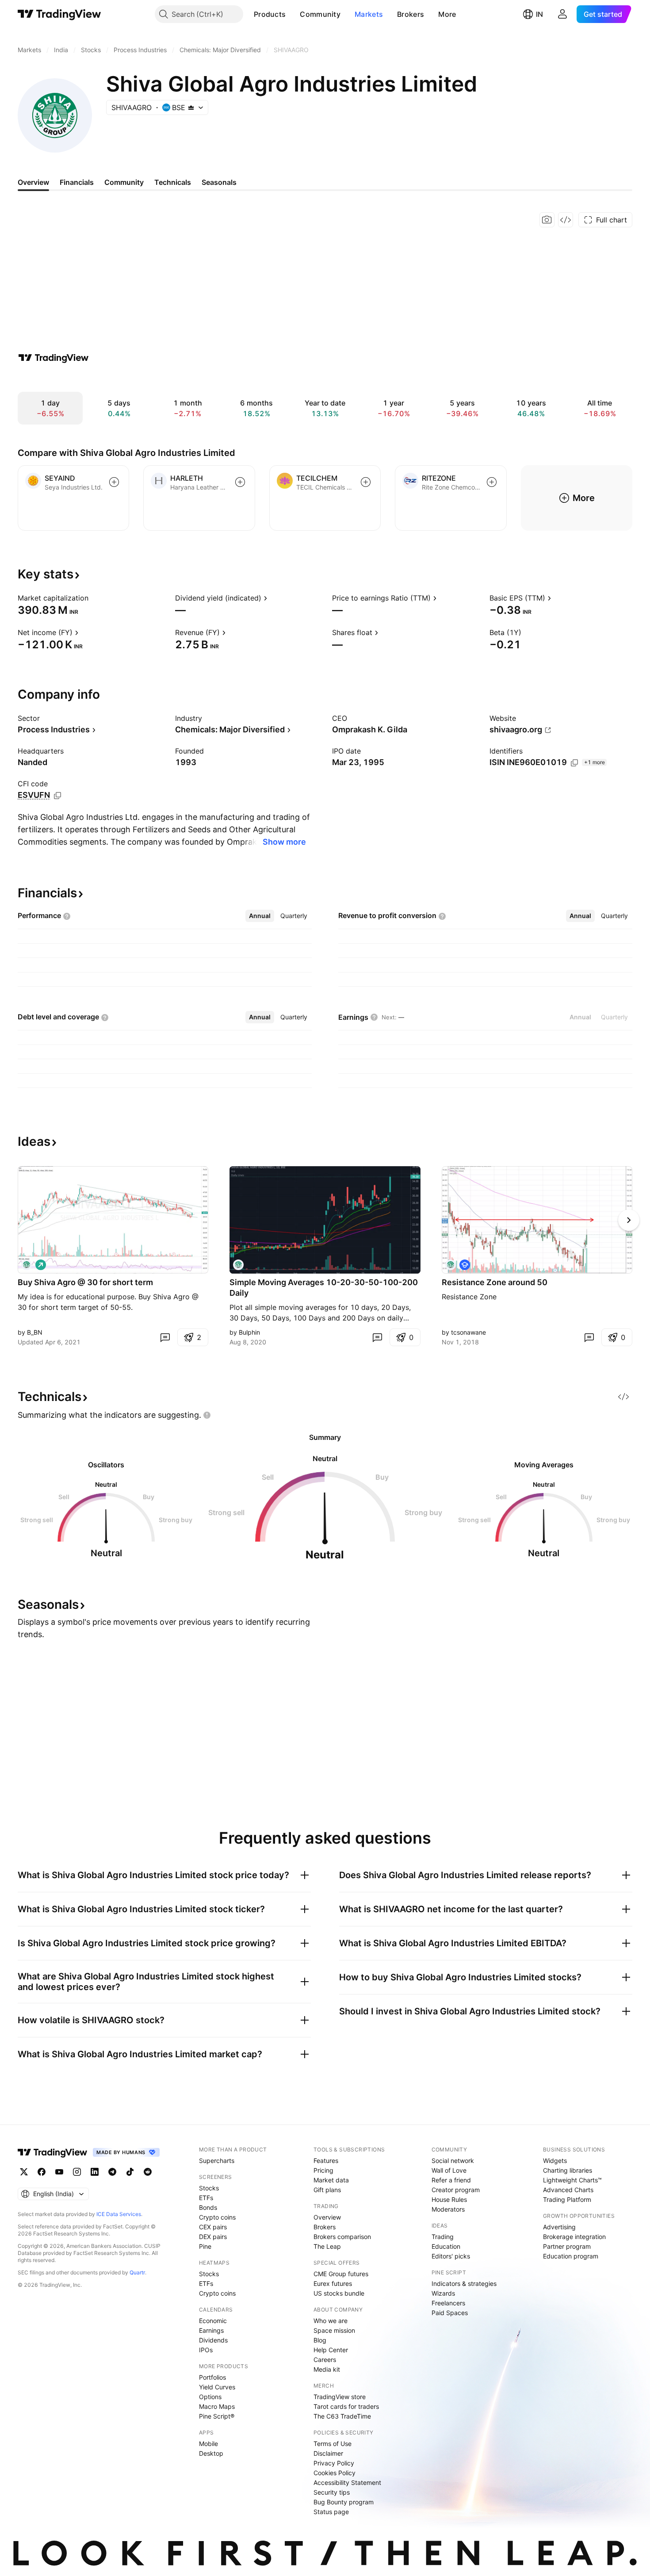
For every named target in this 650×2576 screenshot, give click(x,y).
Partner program (567, 2246)
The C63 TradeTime (342, 2416)
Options (210, 2397)
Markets (369, 14)
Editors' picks (451, 2256)
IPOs (206, 2350)
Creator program (456, 2190)
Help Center (331, 2350)
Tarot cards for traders (346, 2406)
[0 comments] (165, 1337)
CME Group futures (341, 2274)
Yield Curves (217, 2387)
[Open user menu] (562, 14)
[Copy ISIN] (574, 763)
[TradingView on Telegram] (112, 2172)
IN (539, 14)
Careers (325, 2360)
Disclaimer (328, 2453)
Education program (571, 2256)
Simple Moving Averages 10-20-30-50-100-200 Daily (324, 1288)
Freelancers (448, 2303)
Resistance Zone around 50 (495, 1282)
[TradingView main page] (59, 14)
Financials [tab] (77, 182)
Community (320, 14)
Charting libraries (568, 2170)
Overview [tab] (33, 182)
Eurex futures (333, 2283)
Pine (205, 2246)
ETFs (206, 2198)
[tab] (260, 916)
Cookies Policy (335, 2473)
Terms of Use (333, 2444)
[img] (191, 107)
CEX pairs (213, 2227)
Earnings (211, 2330)
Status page (331, 2512)
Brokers (411, 14)
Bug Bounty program (344, 2502)
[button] (292, 14)
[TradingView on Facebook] (42, 2172)
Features (326, 2161)
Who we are (331, 2321)
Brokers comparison (342, 2237)
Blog (320, 2340)
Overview (327, 2217)
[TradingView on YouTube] (59, 2172)
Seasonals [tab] (219, 182)
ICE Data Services (119, 2214)
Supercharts (217, 2161)
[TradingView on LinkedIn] (95, 2172)
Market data (331, 2180)
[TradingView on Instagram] (77, 2172)
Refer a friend (451, 2180)
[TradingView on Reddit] (148, 2172)
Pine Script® (217, 2416)
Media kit (327, 2369)
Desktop (211, 2453)
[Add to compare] (114, 482)
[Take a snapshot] (547, 220)
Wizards (443, 2293)
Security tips (332, 2492)
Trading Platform (567, 2199)
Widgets (555, 2161)
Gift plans (327, 2190)
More (447, 14)
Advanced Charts (568, 2190)
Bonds (208, 2207)
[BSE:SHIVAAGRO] (27, 1265)
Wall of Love (449, 2170)
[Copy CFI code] (57, 796)
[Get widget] (566, 220)
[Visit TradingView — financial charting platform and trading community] (54, 358)
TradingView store (340, 2397)
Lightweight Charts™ (572, 2180)
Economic (213, 2321)
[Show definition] (94, 598)
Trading (443, 2237)
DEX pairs (213, 2237)
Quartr (137, 2272)
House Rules (449, 2199)
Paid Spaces (450, 2313)
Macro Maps (217, 2406)
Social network (453, 2161)
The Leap (327, 2246)
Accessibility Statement (347, 2482)
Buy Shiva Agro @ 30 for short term (85, 1282)
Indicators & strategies (464, 2283)
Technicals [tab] (173, 182)
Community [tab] (124, 182)
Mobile (208, 2444)
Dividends (213, 2340)
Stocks (209, 2188)
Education (446, 2246)
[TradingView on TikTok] (130, 2172)
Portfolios (212, 2377)
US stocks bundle (339, 2293)
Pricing (323, 2170)
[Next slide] (629, 1220)
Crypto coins (217, 2217)
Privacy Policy (334, 2463)
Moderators (448, 2209)
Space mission (334, 2330)
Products (270, 14)
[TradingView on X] (24, 2172)
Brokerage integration (574, 2237)
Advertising (559, 2227)
